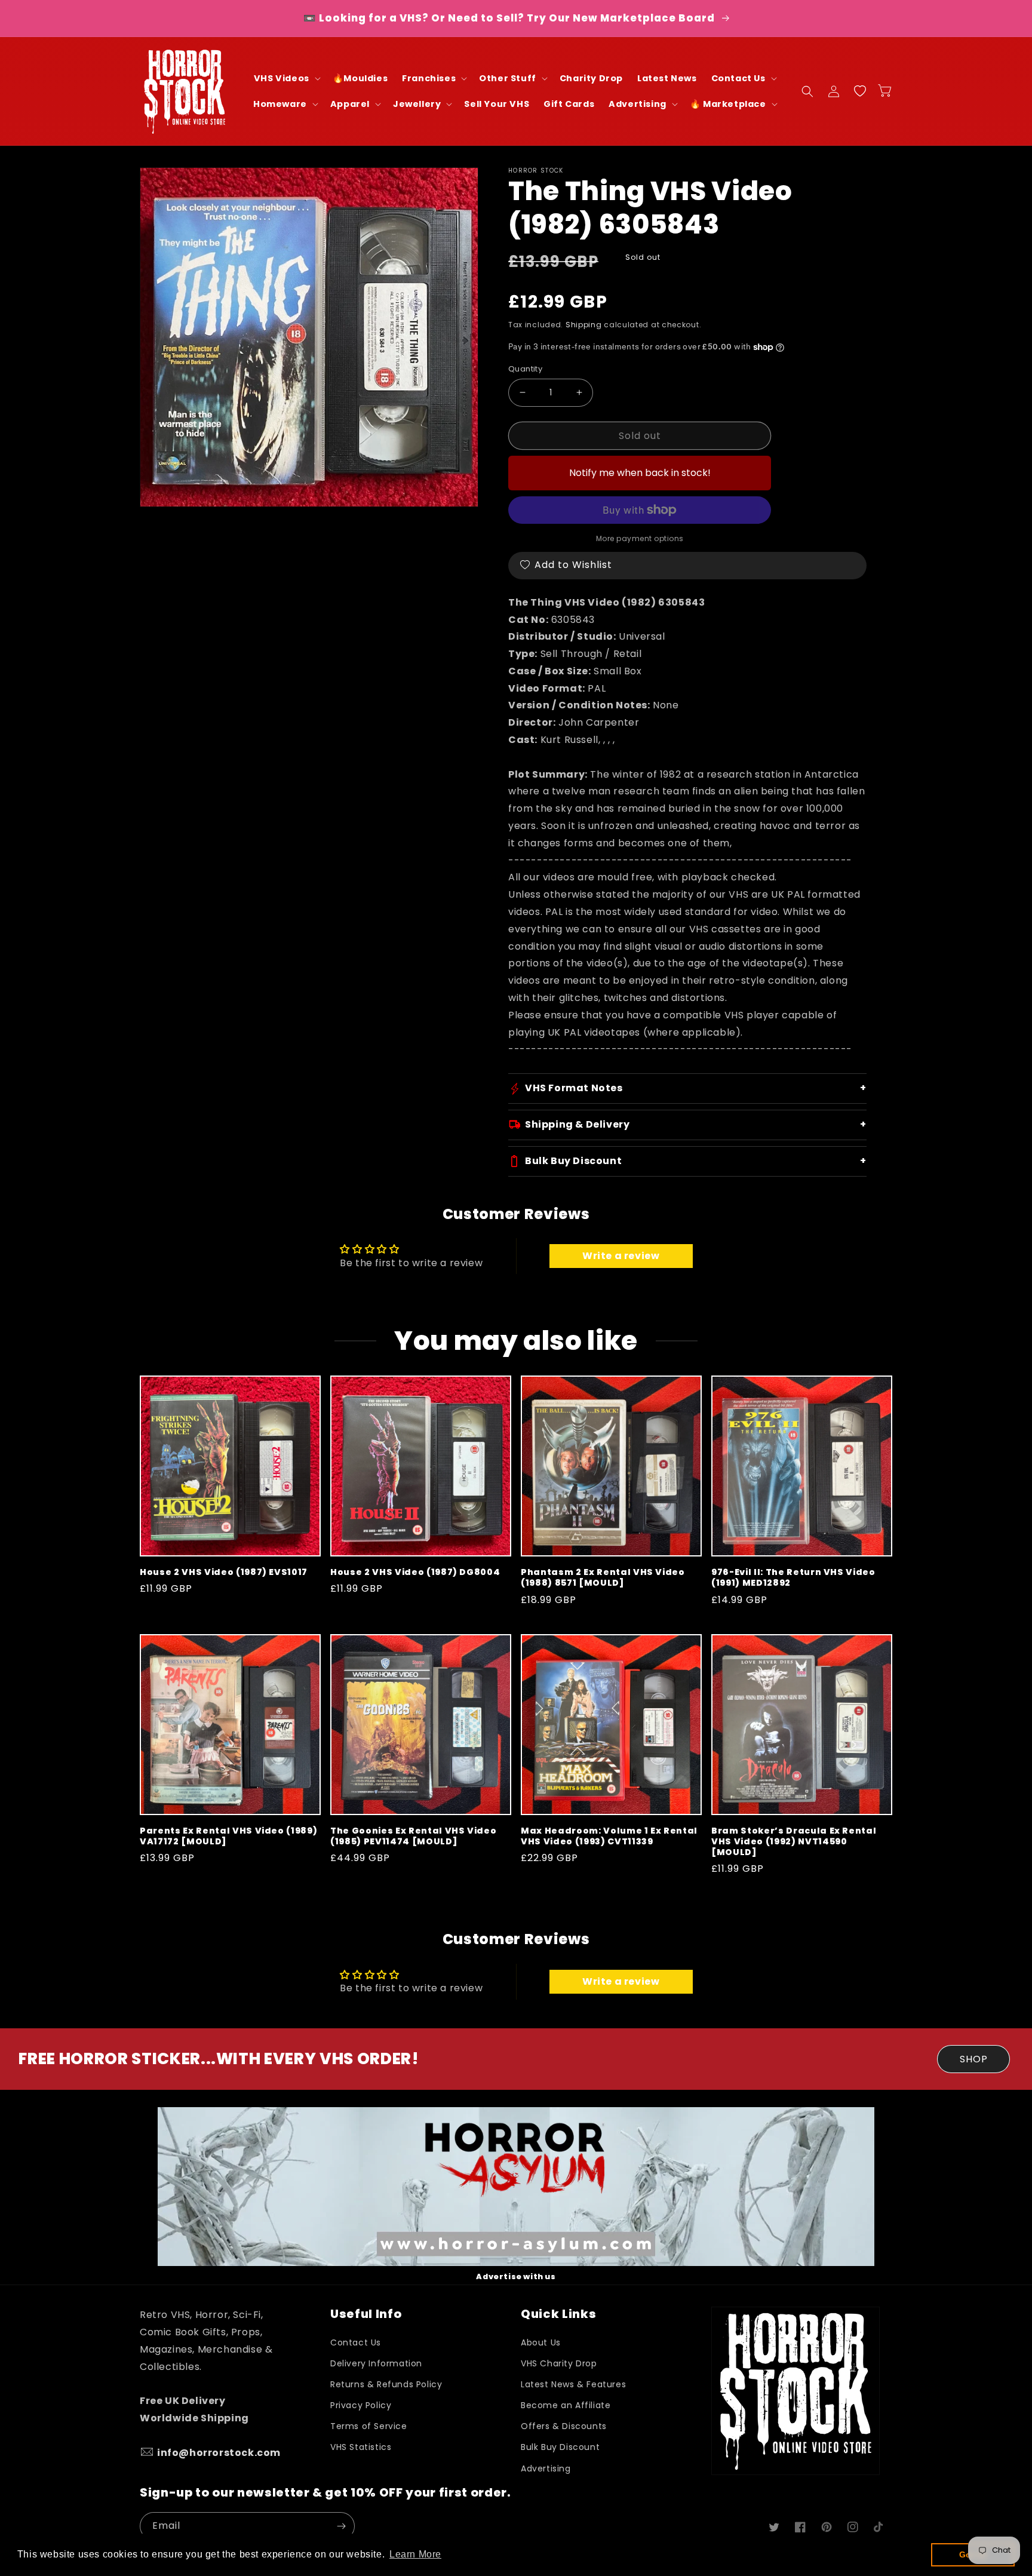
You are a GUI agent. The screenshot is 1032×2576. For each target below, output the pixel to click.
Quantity (525, 369)
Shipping (584, 325)
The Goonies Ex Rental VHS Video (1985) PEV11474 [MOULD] (413, 1836)
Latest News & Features (573, 2384)
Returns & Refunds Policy (386, 2384)
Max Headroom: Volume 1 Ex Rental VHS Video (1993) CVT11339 (609, 1836)
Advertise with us (516, 2276)
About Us (541, 2342)
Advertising (546, 2468)
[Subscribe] (341, 2526)
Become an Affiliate (566, 2405)
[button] (286, 79)
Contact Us (356, 2342)
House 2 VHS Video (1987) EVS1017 (224, 1572)
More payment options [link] (640, 538)
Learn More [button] (415, 2554)
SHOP (974, 2059)
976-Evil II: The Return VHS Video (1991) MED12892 (793, 1577)
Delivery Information (376, 2363)
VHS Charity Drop (559, 2363)
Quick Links (558, 2314)
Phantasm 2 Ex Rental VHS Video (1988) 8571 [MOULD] (603, 1577)
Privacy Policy (361, 2405)
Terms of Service (369, 2426)
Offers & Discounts (564, 2426)
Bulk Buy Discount (560, 2447)
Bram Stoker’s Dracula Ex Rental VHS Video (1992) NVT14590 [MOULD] (794, 1842)
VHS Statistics (361, 2447)
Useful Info (366, 2314)
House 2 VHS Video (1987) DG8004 (415, 1572)
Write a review (621, 1256)
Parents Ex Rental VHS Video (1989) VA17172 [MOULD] (228, 1836)
